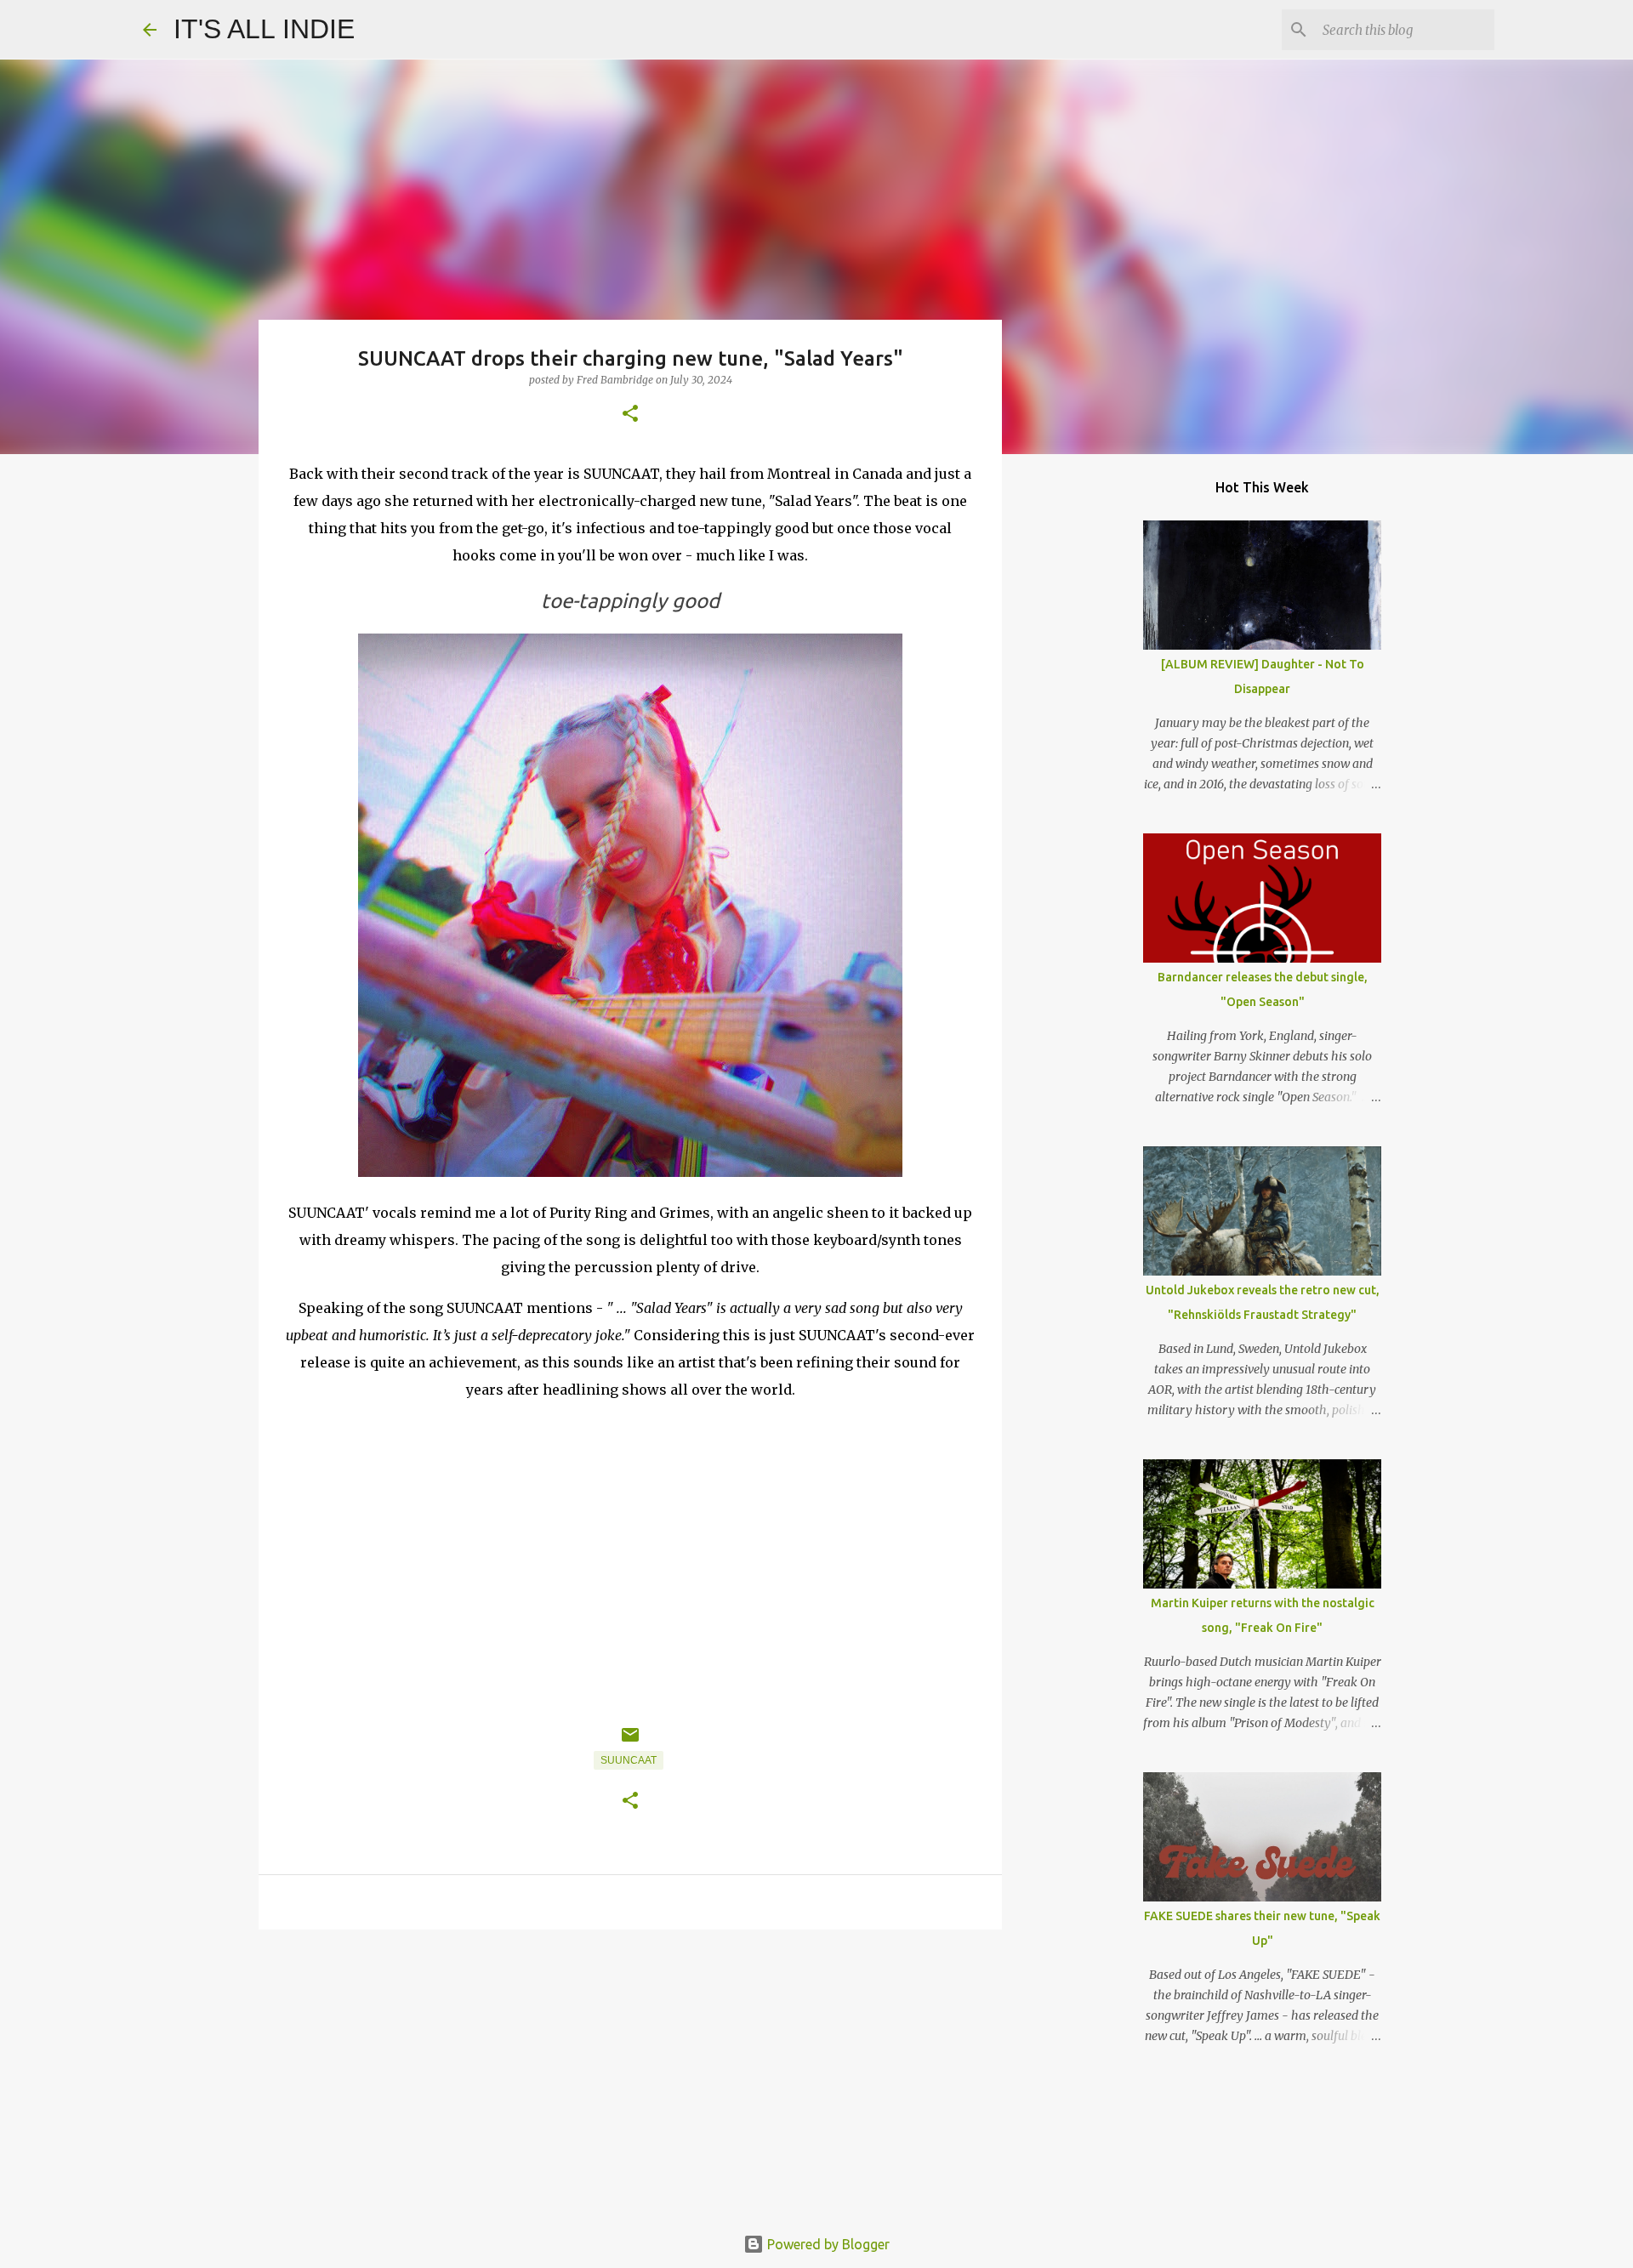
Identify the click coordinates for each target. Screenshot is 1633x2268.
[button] (630, 415)
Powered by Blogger (827, 2244)
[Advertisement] (630, 2074)
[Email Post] (630, 1742)
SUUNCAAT (629, 1760)
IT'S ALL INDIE (264, 29)
